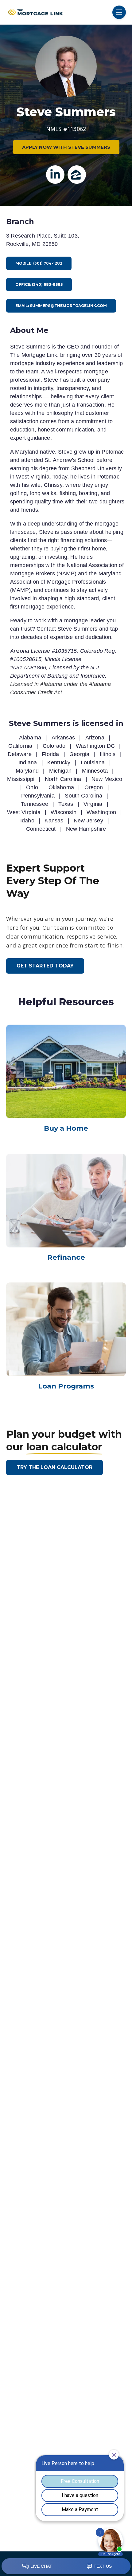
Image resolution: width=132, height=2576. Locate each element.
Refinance (66, 1257)
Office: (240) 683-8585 (39, 284)
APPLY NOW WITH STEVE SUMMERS (66, 147)
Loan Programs (66, 1386)
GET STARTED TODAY (45, 966)
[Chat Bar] (66, 2566)
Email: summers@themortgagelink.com (61, 306)
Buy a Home (66, 1128)
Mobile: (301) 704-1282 (39, 263)
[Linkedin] (55, 175)
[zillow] (77, 175)
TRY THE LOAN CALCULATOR (54, 1467)
